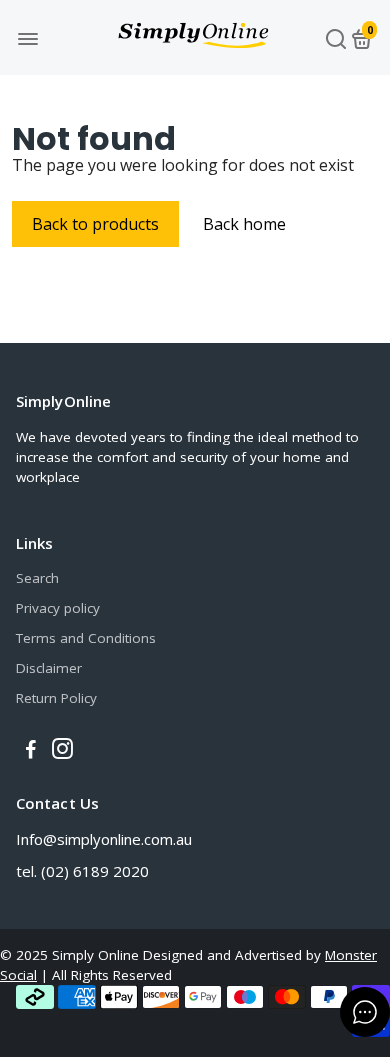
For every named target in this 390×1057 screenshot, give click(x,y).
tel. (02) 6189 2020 (82, 871)
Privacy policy (58, 608)
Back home (244, 224)
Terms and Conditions (86, 638)
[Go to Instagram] (62, 751)
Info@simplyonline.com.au (104, 839)
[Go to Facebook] (31, 751)
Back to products (95, 224)
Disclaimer (49, 668)
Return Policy (56, 698)
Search (37, 578)
